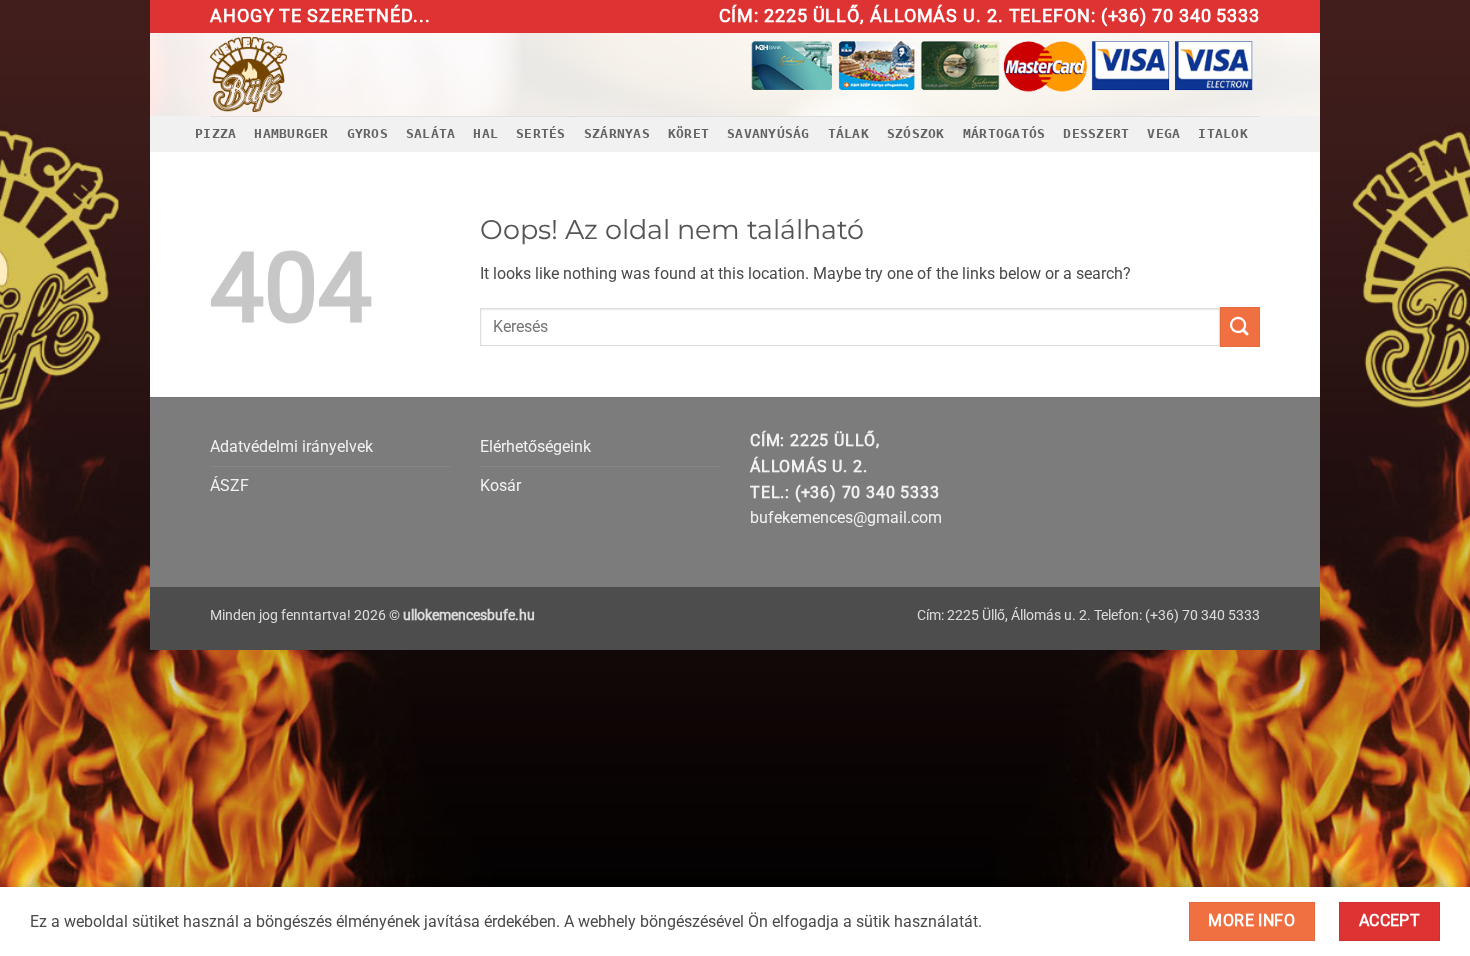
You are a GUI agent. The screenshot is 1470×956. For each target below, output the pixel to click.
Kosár (500, 485)
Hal (485, 133)
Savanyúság (768, 133)
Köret (688, 133)
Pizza (215, 133)
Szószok (916, 133)
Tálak (848, 133)
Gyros (367, 133)
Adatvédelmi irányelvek (291, 446)
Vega (1163, 133)
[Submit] (1240, 326)
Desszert (1096, 133)
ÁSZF (229, 485)
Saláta (431, 133)
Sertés (541, 133)
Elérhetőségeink (535, 446)
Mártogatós (1004, 133)
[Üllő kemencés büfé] (294, 74)
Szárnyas (617, 133)
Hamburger (291, 133)
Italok (1223, 133)
